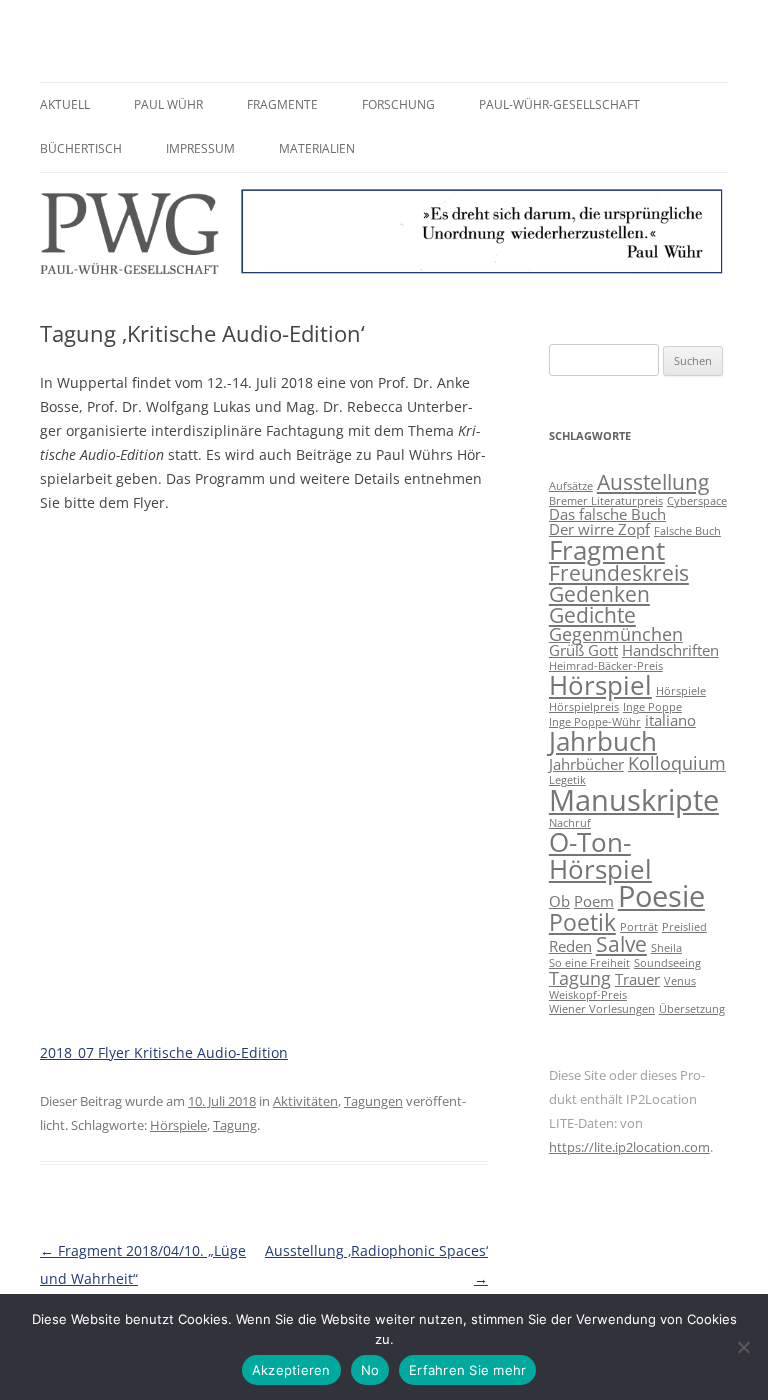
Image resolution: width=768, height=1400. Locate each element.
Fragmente (282, 104)
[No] (743, 1347)
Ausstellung (653, 482)
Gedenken (599, 594)
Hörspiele (178, 1125)
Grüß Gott (583, 650)
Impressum (200, 148)
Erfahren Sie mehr (467, 1370)
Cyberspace (697, 501)
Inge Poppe (652, 707)
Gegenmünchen (616, 634)
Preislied (684, 927)
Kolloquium (677, 763)
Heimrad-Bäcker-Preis (606, 666)
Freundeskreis (619, 573)
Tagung (235, 1125)
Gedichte (592, 615)
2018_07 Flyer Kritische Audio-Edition (164, 1052)
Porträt (639, 927)
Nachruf (570, 823)
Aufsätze (571, 486)
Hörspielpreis (584, 707)
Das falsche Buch (607, 514)
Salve (621, 944)
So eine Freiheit (589, 963)
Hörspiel (600, 685)
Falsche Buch (687, 531)
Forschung (398, 104)
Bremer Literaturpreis (606, 501)
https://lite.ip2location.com (629, 1147)
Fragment (607, 550)
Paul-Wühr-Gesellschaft (559, 104)
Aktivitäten (305, 1101)
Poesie (661, 896)
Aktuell (65, 104)
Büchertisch (81, 148)
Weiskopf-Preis (588, 995)
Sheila (666, 948)
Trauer (637, 979)
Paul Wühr (168, 104)
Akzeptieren (291, 1370)
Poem (594, 901)
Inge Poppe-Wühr (595, 722)
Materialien (317, 148)
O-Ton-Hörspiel (600, 855)
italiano (670, 720)
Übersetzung (692, 1009)
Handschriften (670, 650)
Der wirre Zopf (599, 529)
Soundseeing (667, 963)
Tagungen (373, 1101)
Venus (680, 981)
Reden (570, 946)
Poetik (582, 922)
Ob (559, 901)
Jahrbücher (586, 764)
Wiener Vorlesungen (602, 1009)
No (370, 1370)
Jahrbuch (603, 741)
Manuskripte (634, 800)
